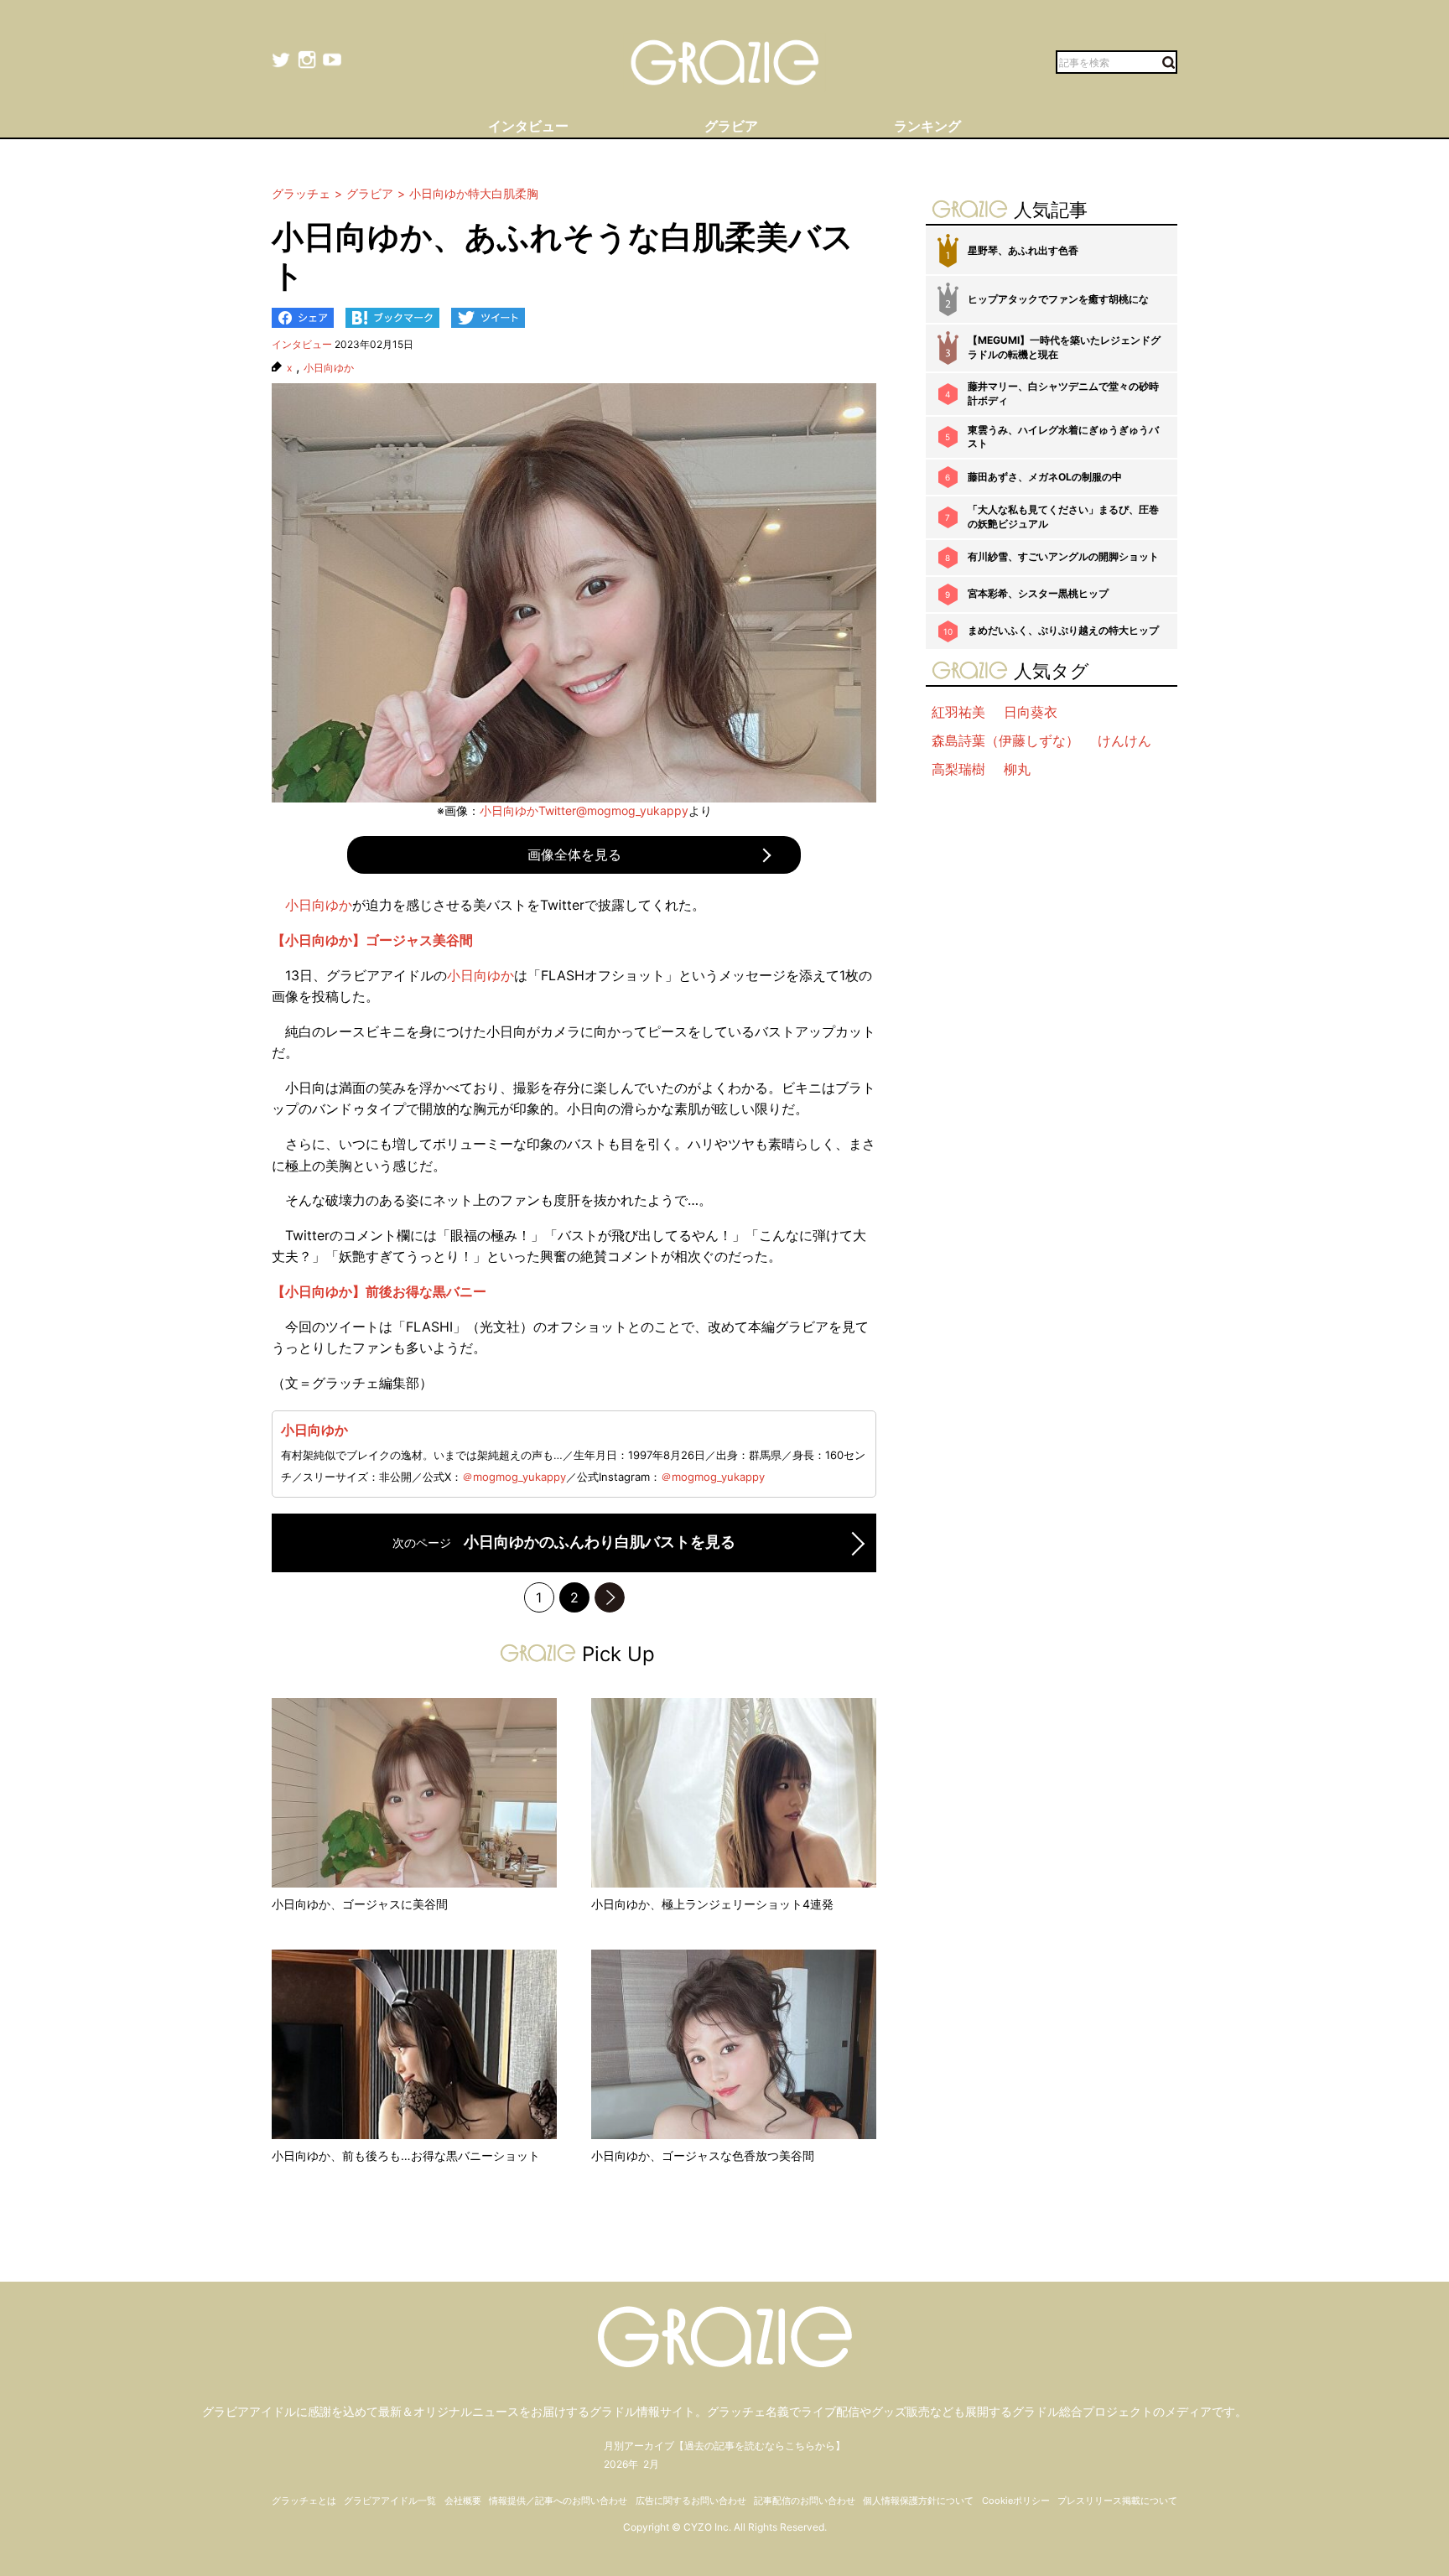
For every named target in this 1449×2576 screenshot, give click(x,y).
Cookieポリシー (1016, 2501)
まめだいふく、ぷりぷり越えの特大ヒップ (1063, 630)
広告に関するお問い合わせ (691, 2501)
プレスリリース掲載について (1117, 2501)
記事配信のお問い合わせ (805, 2501)
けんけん (1124, 740)
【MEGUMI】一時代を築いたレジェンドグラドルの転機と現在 (1064, 347)
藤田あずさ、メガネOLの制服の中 (1045, 477)
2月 (651, 2464)
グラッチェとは (304, 2501)
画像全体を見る (574, 854)
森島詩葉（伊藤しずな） (1005, 740)
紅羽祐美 (958, 712)
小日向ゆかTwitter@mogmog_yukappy (584, 810)
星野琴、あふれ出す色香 (1023, 250)
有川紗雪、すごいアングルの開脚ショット (1063, 556)
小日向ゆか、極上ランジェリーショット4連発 (712, 1904)
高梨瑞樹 (958, 769)
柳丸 (1017, 769)
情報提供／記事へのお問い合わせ (558, 2501)
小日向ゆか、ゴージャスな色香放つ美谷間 (703, 2155)
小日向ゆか (329, 368)
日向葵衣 (1031, 712)
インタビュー (302, 344)
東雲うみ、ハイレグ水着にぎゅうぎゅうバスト (1063, 437)
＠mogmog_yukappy (514, 1477)
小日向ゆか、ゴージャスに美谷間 (360, 1904)
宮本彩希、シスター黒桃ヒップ (1038, 593)
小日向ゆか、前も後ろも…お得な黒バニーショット (406, 2155)
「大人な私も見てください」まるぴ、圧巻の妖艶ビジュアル (1063, 517)
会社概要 (463, 2501)
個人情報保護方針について (918, 2501)
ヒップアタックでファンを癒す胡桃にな (1058, 299)
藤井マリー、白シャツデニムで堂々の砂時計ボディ (1063, 393)
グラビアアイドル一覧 (390, 2501)
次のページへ (610, 1597)
